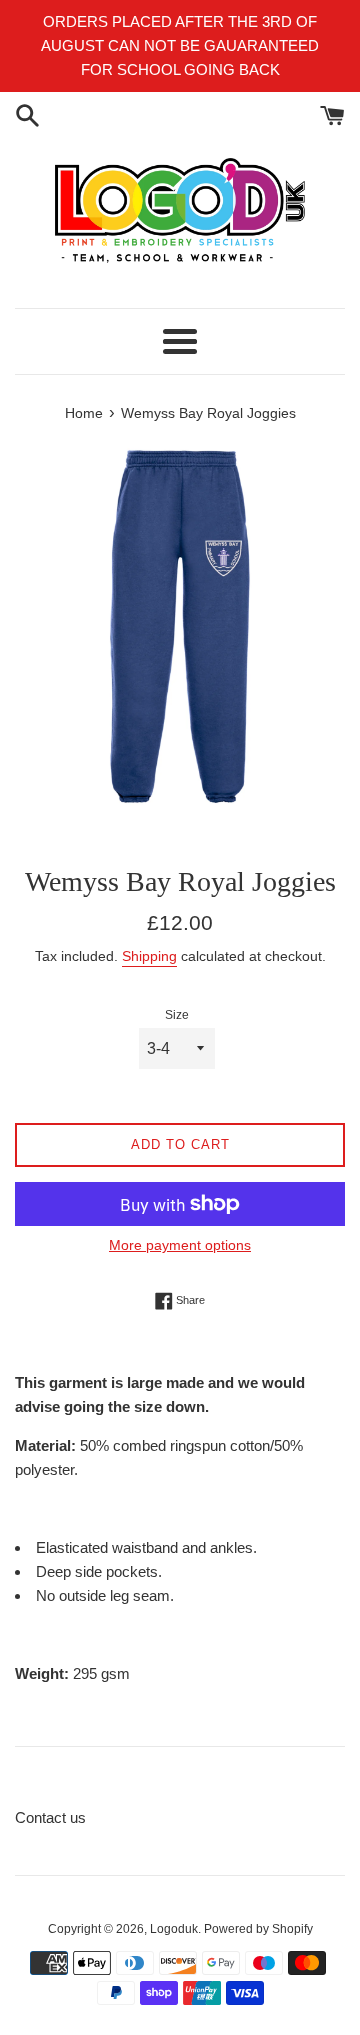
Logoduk (174, 1929)
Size (177, 1015)
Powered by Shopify (258, 1929)
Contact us (50, 1817)
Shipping (149, 956)
